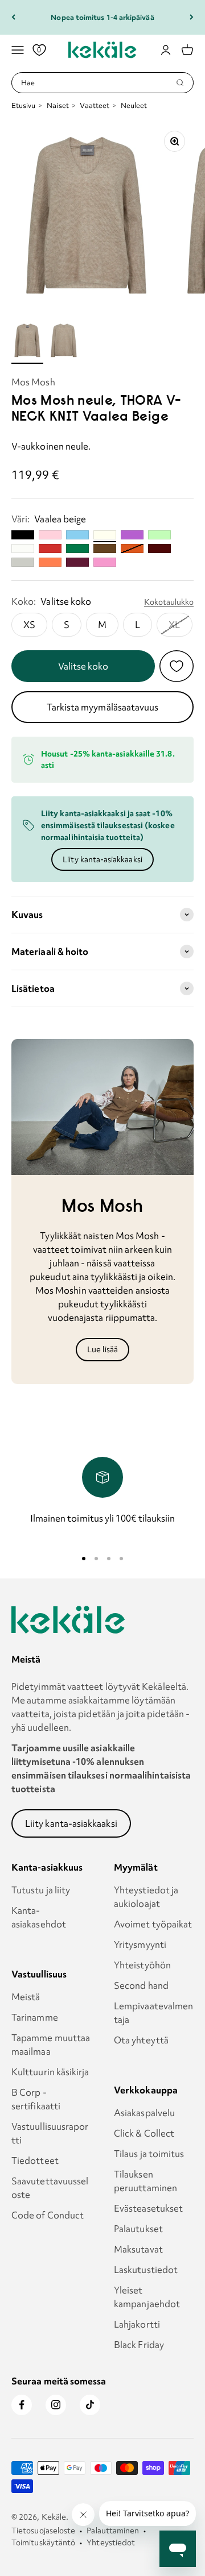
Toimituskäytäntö (43, 2542)
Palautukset (138, 2229)
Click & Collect (144, 2133)
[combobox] (98, 83)
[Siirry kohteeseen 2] (64, 342)
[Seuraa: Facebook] (22, 2405)
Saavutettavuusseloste (50, 2188)
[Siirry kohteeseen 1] (27, 342)
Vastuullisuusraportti (50, 2133)
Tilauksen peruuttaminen (145, 2181)
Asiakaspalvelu (144, 2113)
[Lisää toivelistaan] (177, 666)
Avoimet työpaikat (153, 1924)
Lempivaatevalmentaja (153, 2013)
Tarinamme (35, 2017)
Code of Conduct (48, 2215)
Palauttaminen (113, 2531)
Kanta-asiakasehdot (39, 1917)
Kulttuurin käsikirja (50, 2072)
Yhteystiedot (111, 2542)
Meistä (26, 1997)
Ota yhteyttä (141, 2040)
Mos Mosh (33, 382)
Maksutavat (138, 2249)
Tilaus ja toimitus (149, 2154)
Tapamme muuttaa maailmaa (51, 2045)
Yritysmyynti (140, 1945)
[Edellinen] (13, 17)
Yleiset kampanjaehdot (147, 2297)
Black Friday (139, 2345)
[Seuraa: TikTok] (90, 2405)
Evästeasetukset (148, 2208)
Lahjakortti (137, 2324)
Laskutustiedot (146, 2270)
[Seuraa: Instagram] (56, 2405)
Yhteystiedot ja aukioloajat (146, 1897)
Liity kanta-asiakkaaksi (102, 859)
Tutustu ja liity (41, 1890)
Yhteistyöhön (142, 1965)
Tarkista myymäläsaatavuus (103, 707)
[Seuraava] (192, 17)
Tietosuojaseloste (43, 2531)
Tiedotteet (35, 2160)
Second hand (141, 1985)
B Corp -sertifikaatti (36, 2099)
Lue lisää (102, 1349)
